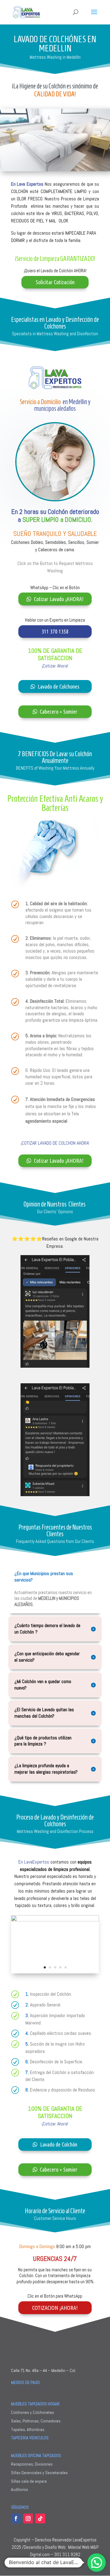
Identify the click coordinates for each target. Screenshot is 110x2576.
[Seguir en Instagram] (28, 2518)
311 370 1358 (55, 631)
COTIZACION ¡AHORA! (55, 2308)
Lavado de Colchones (59, 686)
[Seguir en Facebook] (16, 2518)
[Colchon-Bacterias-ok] (55, 1920)
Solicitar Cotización (55, 282)
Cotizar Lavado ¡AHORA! (59, 599)
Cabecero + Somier (59, 712)
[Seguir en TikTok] (40, 2518)
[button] (97, 2563)
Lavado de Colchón (59, 2144)
